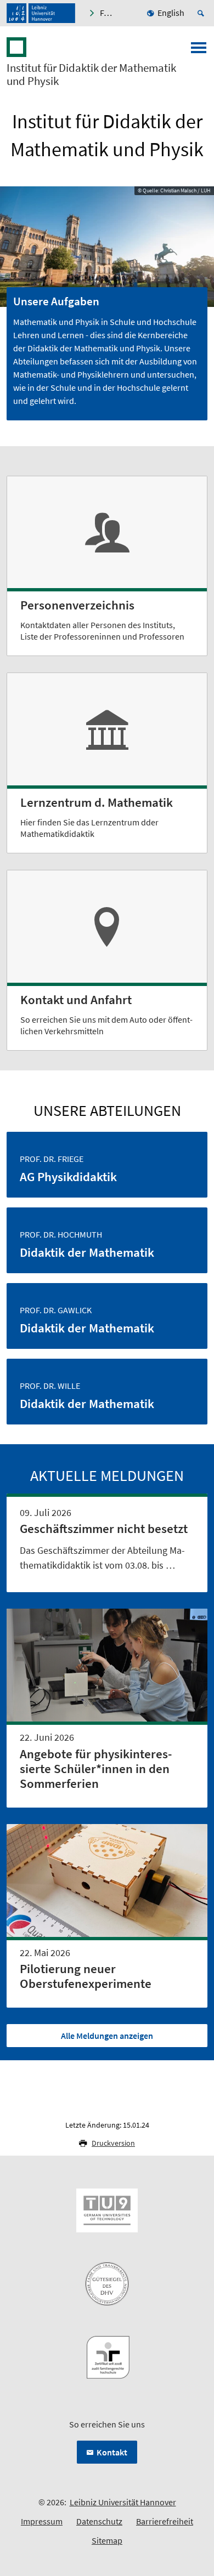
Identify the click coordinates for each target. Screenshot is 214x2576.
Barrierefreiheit (165, 2521)
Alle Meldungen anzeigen (107, 2036)
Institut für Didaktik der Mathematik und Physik (91, 75)
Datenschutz (99, 2521)
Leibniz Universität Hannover (123, 2502)
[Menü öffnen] (199, 51)
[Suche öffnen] (202, 13)
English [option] (171, 13)
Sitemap (107, 2540)
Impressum (42, 2521)
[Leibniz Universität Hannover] (41, 13)
